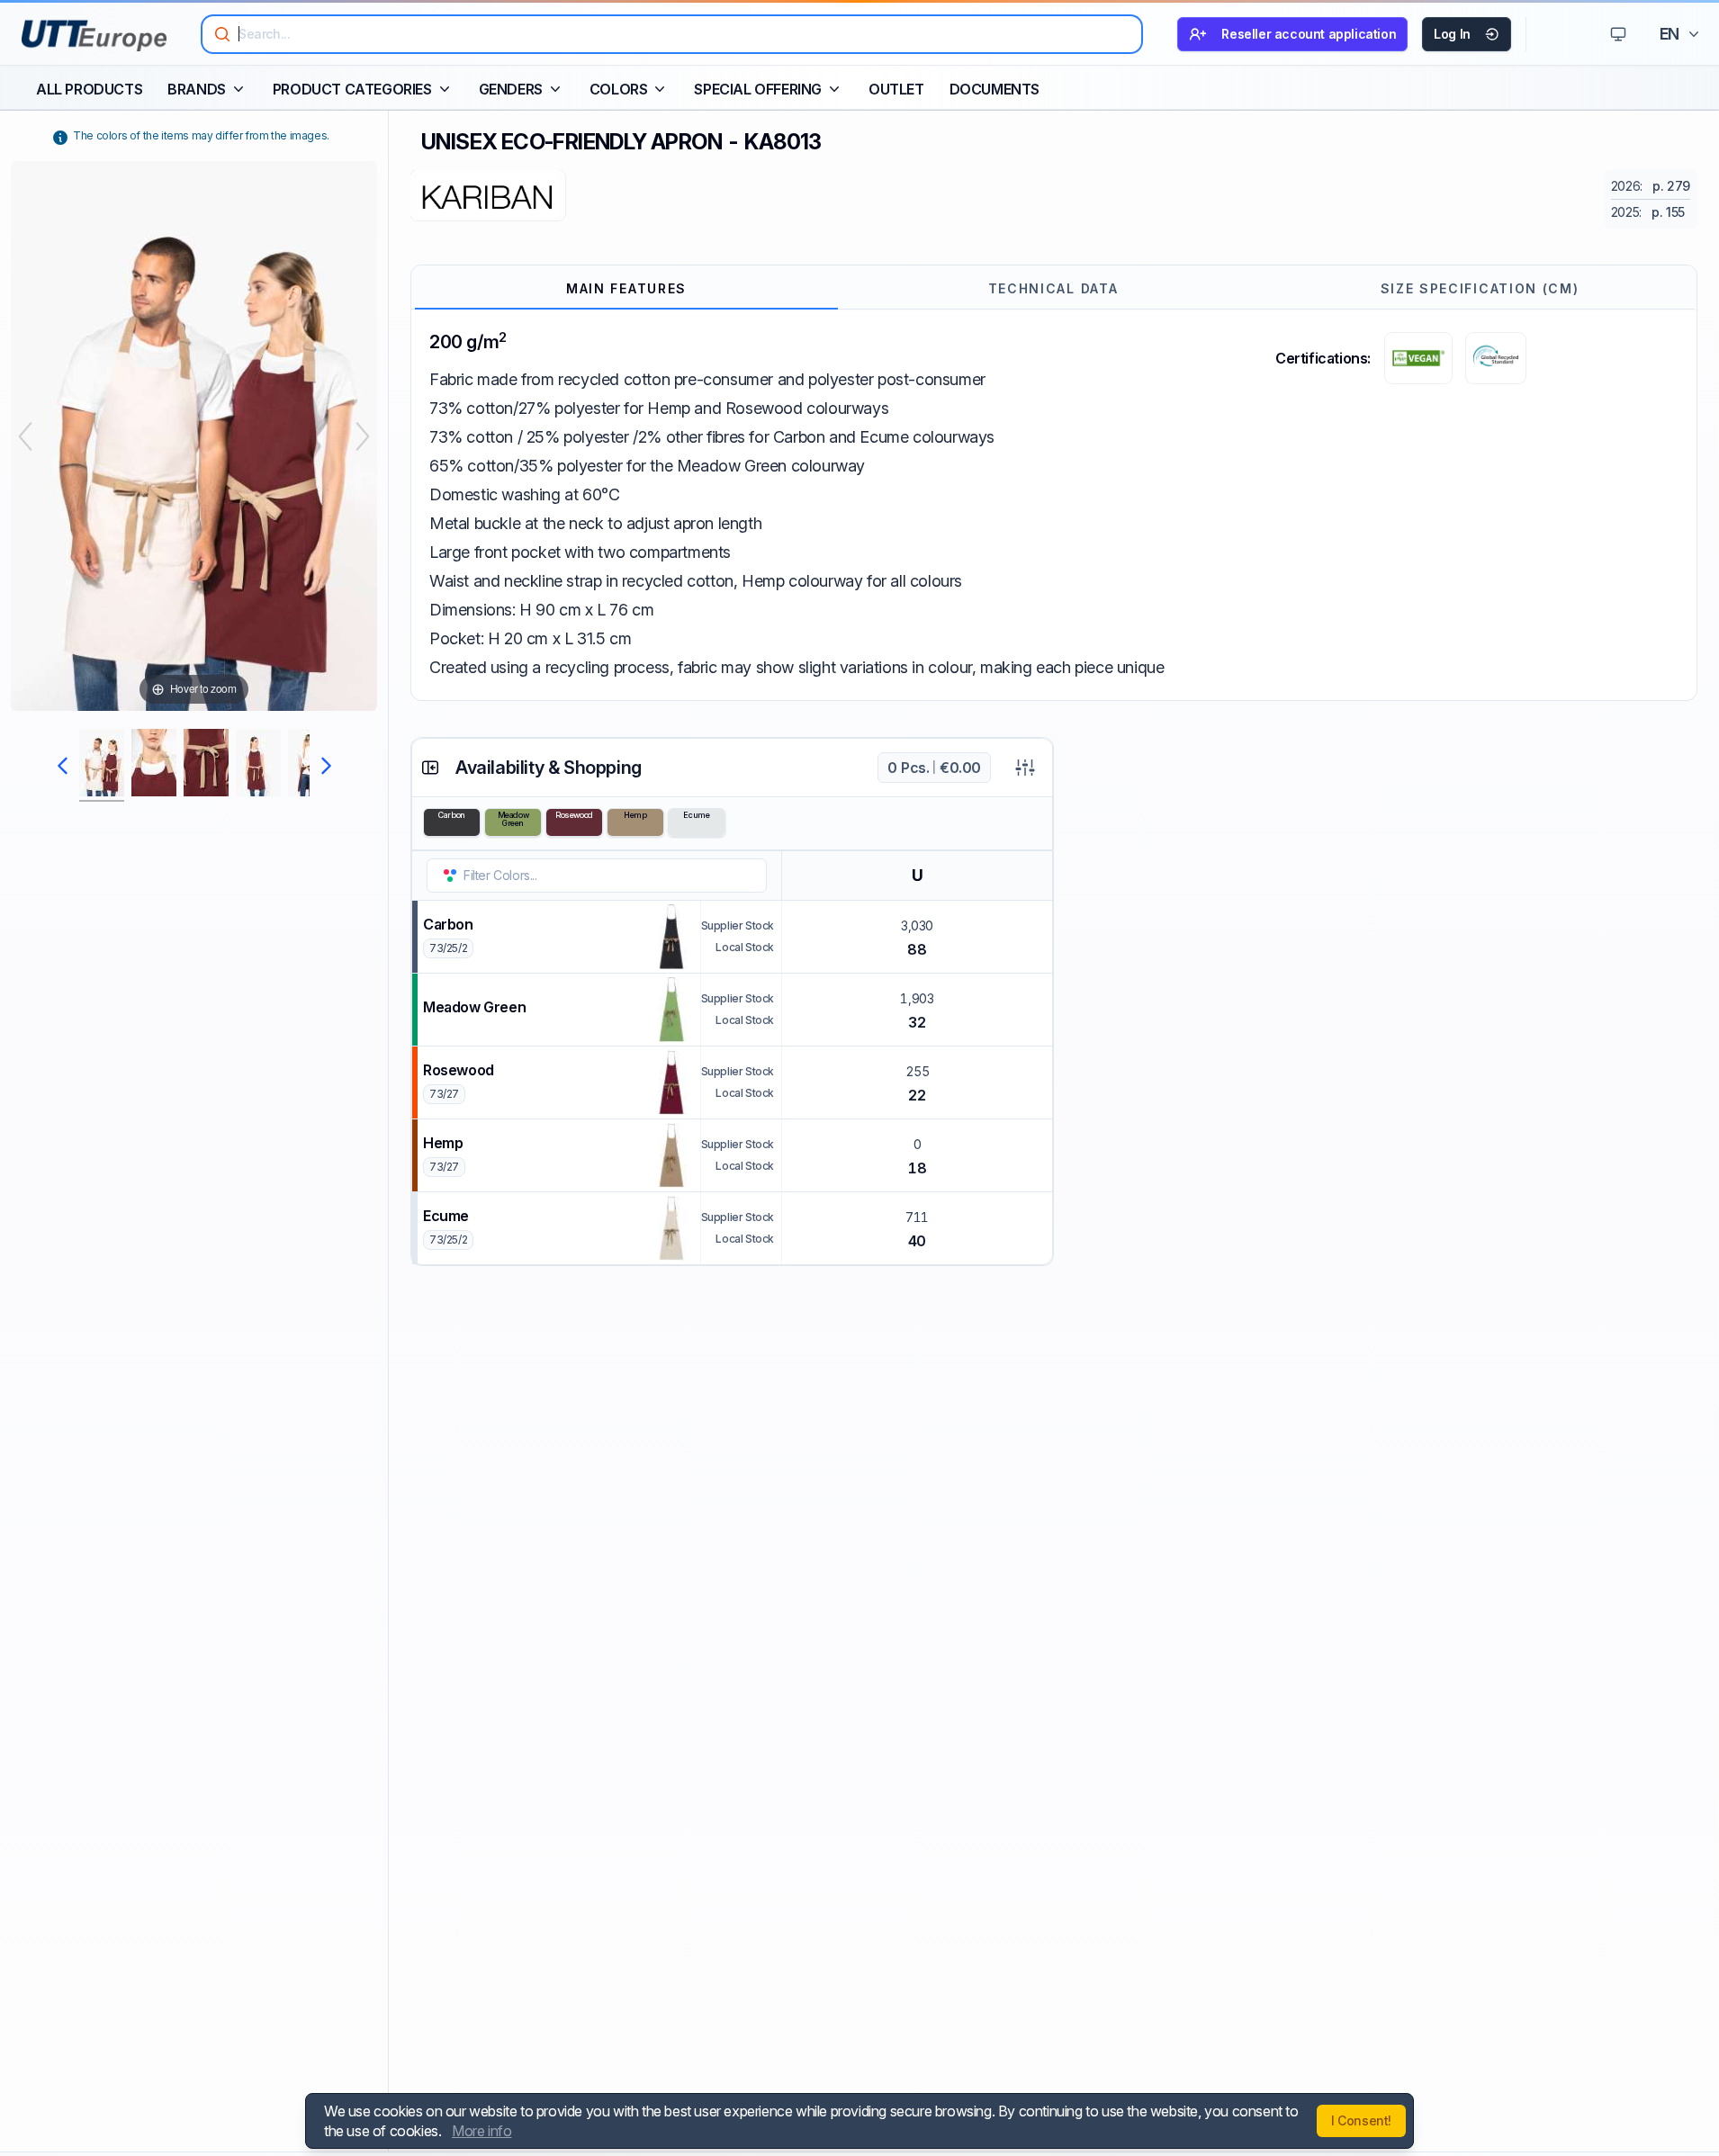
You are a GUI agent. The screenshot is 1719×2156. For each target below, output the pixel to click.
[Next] (363, 436)
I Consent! (1361, 2120)
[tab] (626, 289)
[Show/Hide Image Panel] (430, 768)
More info (481, 2131)
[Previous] (25, 436)
